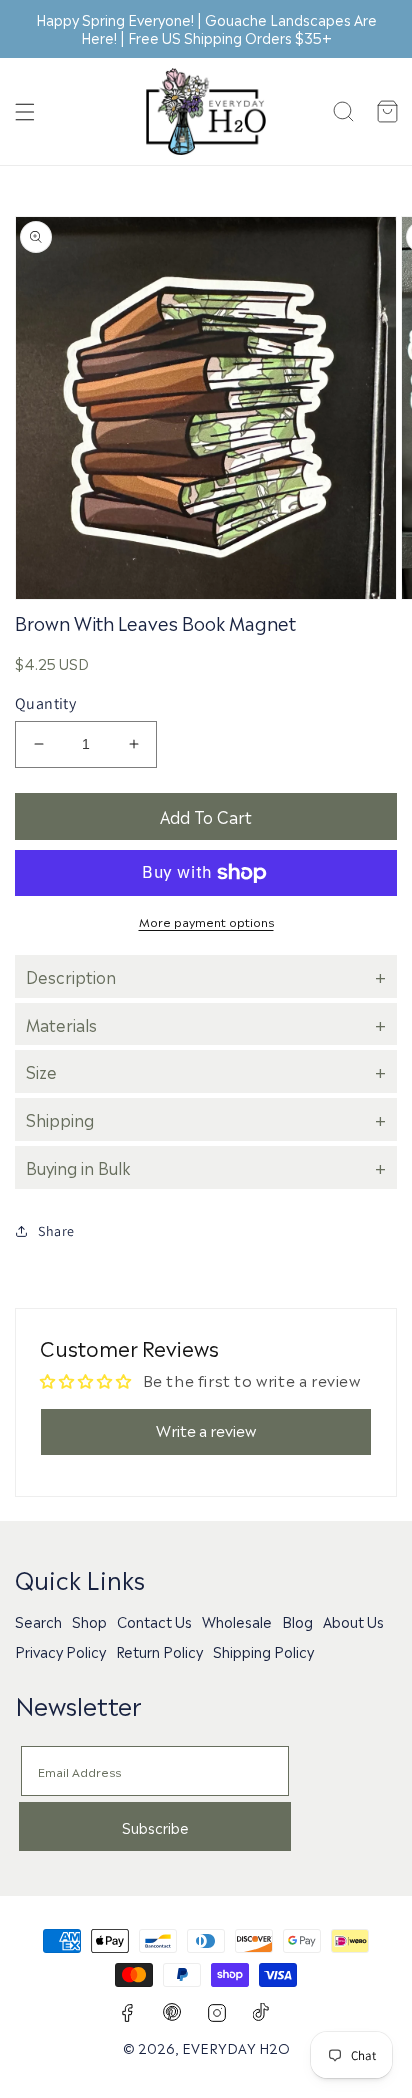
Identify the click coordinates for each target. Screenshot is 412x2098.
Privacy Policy (60, 1651)
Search (38, 1621)
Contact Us (154, 1621)
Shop (89, 1621)
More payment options (206, 921)
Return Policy (159, 1651)
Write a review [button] (206, 1429)
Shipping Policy (263, 1651)
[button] (25, 112)
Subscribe (155, 1827)
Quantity (45, 703)
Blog (297, 1621)
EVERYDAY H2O (236, 2047)
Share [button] (56, 1231)
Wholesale (237, 1621)
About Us (353, 1621)
